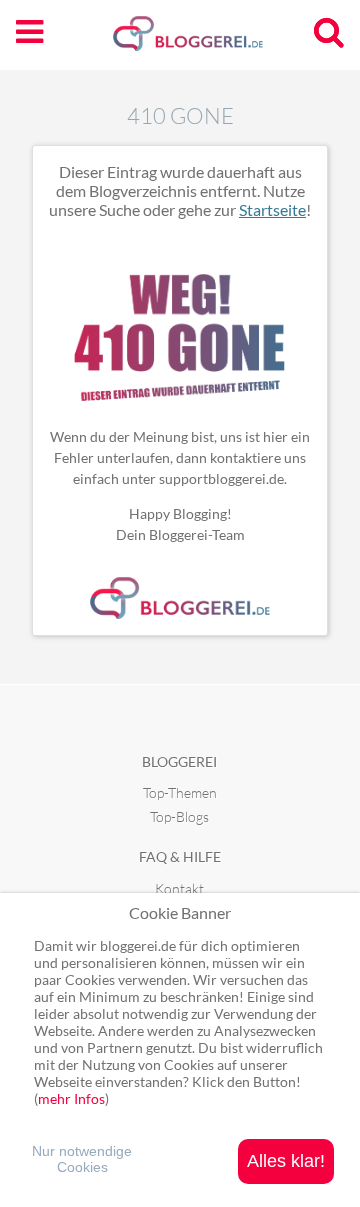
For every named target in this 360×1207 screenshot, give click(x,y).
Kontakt (179, 888)
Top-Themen (180, 792)
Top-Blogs (179, 816)
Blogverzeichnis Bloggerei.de (220, 41)
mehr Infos (71, 1098)
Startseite (272, 209)
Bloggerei (179, 761)
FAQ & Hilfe (180, 856)
